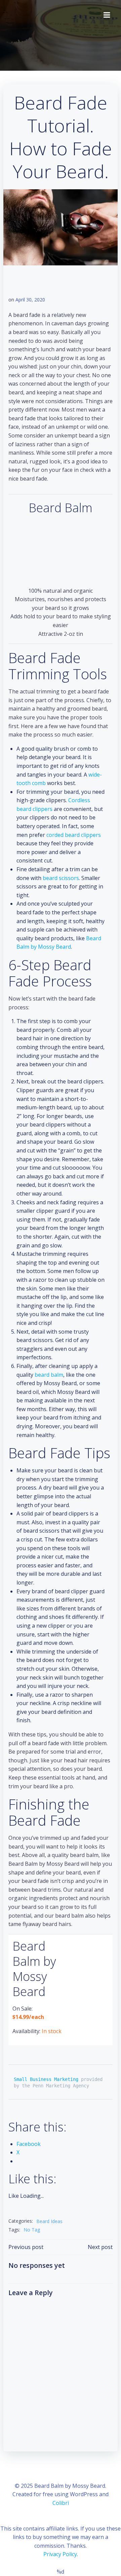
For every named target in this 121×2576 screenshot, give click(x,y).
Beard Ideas (49, 2221)
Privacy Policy (60, 2554)
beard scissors (61, 878)
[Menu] (107, 15)
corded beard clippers (74, 835)
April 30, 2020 (30, 300)
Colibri (61, 2503)
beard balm (49, 1375)
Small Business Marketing (46, 2079)
